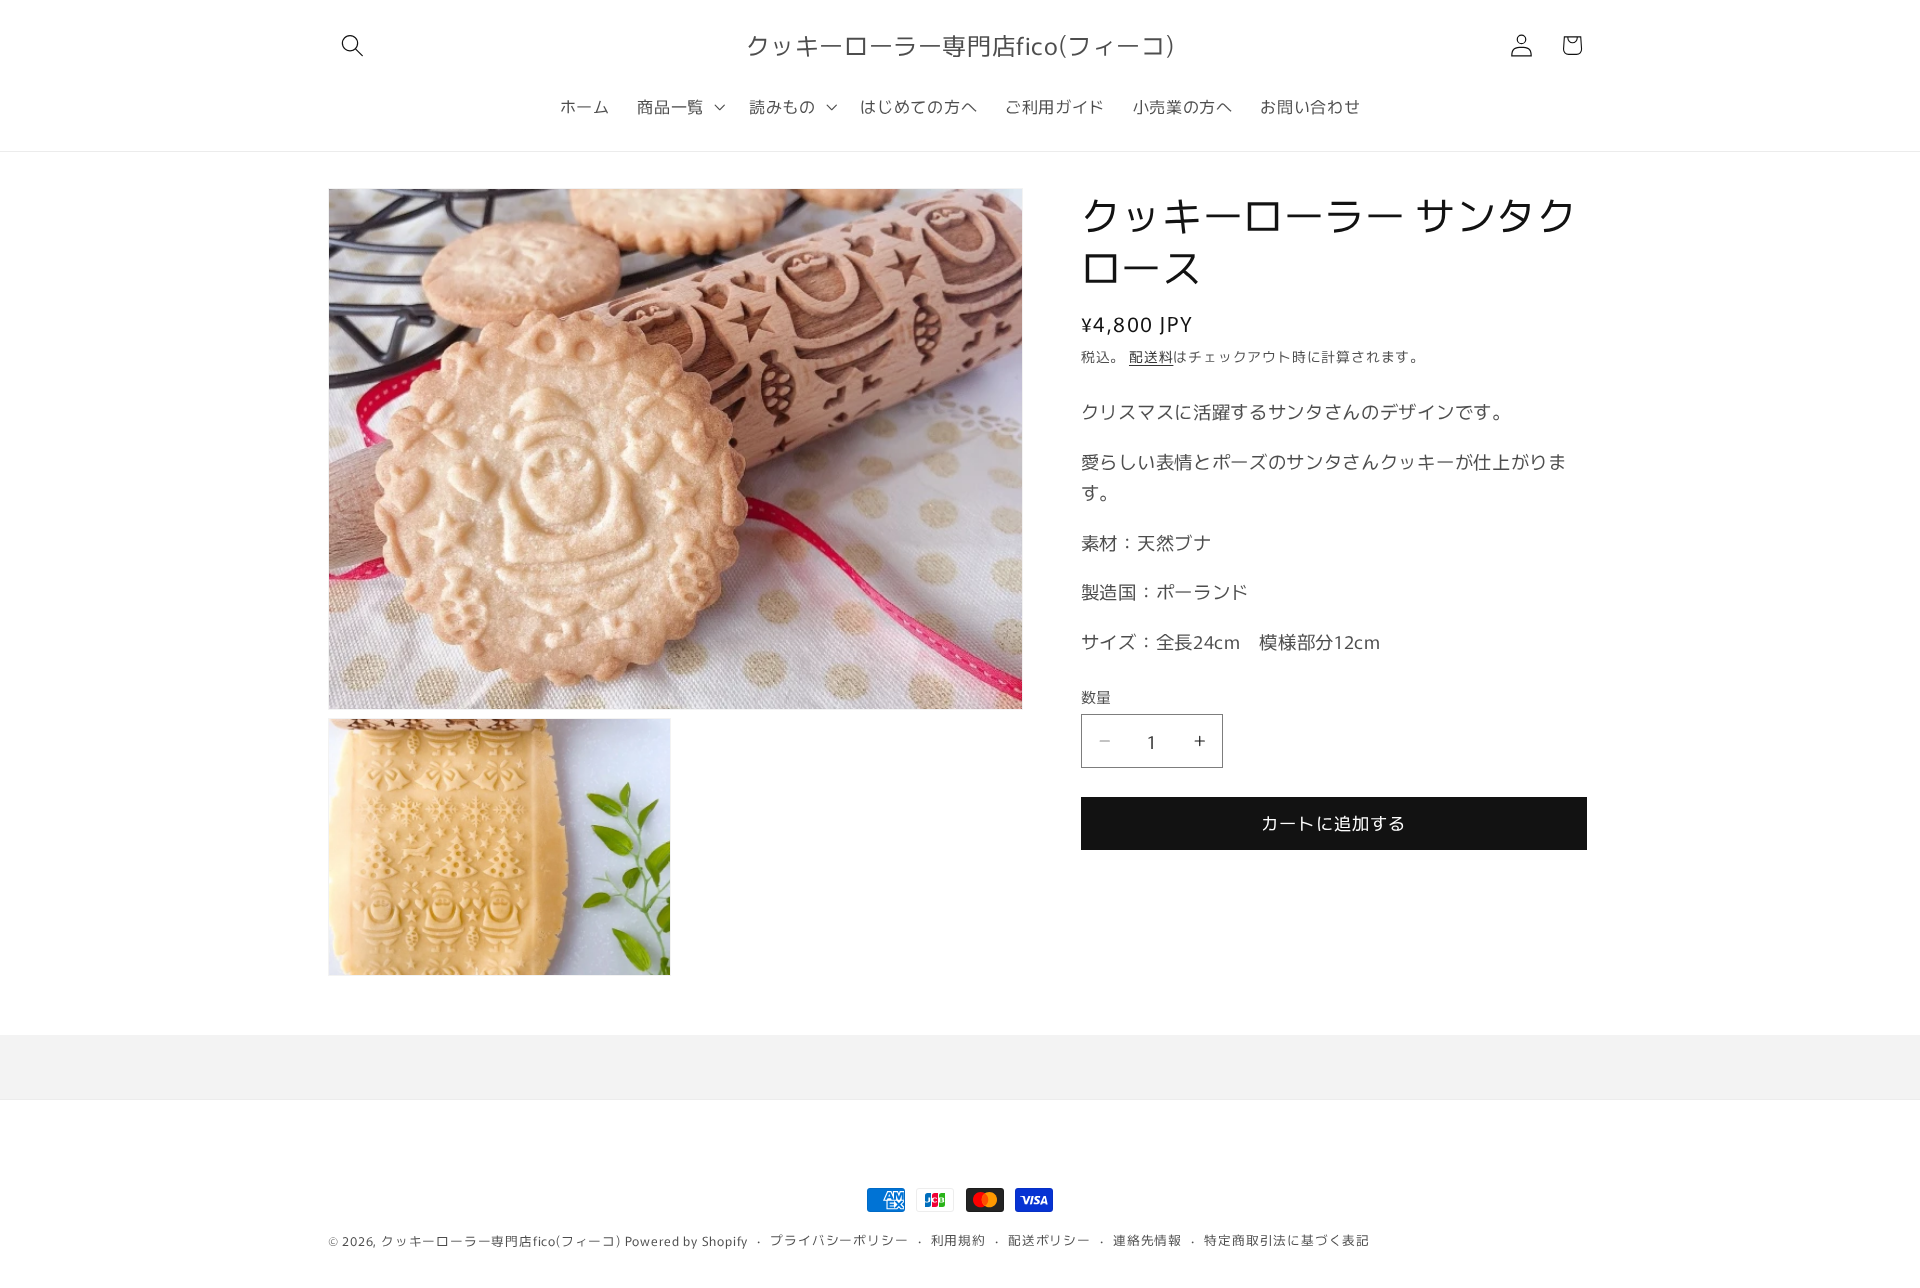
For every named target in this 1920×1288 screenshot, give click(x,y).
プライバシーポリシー (839, 1239)
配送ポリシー (1049, 1239)
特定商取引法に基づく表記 (1287, 1239)
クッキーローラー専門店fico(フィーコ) (501, 1240)
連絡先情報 (1147, 1239)
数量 (1096, 696)
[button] (353, 45)
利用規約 (958, 1239)
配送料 (1151, 356)
